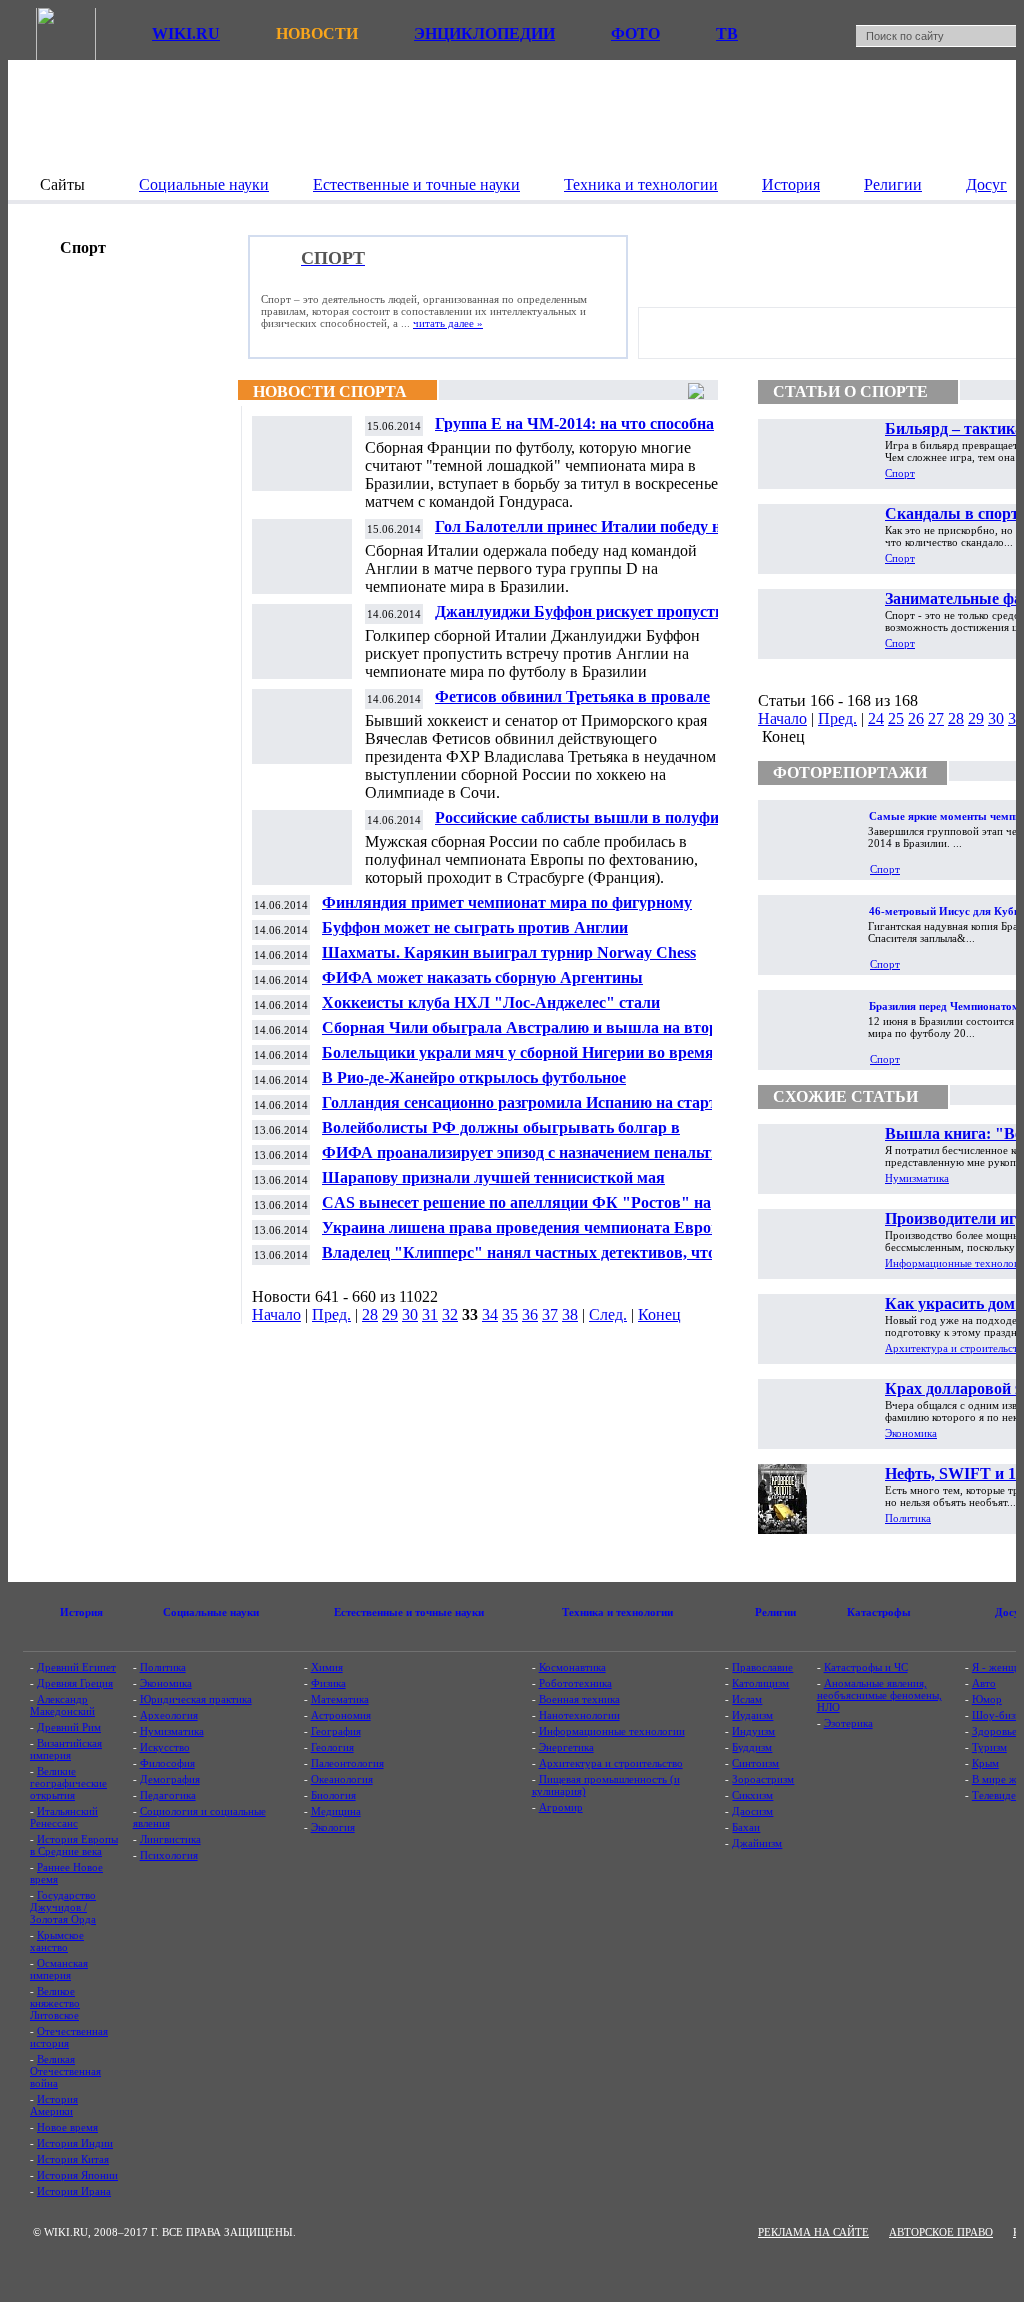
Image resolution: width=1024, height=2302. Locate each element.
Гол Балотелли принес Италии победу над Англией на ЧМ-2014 (586, 534)
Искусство (165, 1747)
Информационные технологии (612, 1731)
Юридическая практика (196, 1699)
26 (916, 718)
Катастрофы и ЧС (866, 1667)
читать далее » (448, 323)
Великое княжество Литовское (55, 2003)
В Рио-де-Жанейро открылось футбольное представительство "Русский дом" (474, 1085)
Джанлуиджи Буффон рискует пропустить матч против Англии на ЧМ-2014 (587, 619)
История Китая (73, 2159)
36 (530, 1314)
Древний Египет (76, 1667)
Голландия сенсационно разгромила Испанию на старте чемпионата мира (523, 1110)
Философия (167, 1763)
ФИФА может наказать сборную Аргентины (482, 977)
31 (430, 1314)
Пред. (331, 1314)
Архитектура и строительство (611, 1763)
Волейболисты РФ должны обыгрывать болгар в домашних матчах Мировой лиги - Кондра (501, 1135)
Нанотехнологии (579, 1715)
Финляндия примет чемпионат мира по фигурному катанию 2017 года (507, 910)
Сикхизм (752, 1795)
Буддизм (752, 1747)
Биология (333, 1795)
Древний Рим (69, 1727)
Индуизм (753, 1731)
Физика (328, 1683)
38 (570, 1314)
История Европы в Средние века (74, 1845)
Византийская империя (66, 1749)
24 (876, 718)
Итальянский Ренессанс (64, 1817)
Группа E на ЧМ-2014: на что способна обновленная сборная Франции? (574, 431)
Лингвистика (170, 1839)
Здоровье (994, 1731)
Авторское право (941, 2232)
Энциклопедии (484, 33)
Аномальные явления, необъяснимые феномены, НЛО (879, 1695)
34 (490, 1314)
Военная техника (579, 1699)
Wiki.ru (186, 33)
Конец (659, 1314)
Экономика (911, 1433)
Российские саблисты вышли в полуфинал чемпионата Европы (590, 825)
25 (896, 718)
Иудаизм (752, 1715)
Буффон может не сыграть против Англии (475, 927)
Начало (276, 1314)
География (336, 1731)
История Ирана (74, 2191)
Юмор (987, 1699)
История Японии (77, 2175)
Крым (985, 1763)
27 (936, 718)
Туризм (989, 1747)
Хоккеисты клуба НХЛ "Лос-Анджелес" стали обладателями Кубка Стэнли (491, 1010)
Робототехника (575, 1683)
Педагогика (168, 1795)
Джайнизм (757, 1843)
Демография (170, 1779)
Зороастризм (763, 1779)
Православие (762, 1667)
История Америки (54, 2105)
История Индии (75, 2143)
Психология (169, 1855)
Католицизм (760, 1683)
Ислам (747, 1699)
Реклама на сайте (813, 2232)
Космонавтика (572, 1667)
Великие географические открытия (68, 1783)
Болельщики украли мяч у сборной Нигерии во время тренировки (518, 1060)
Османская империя (59, 1969)
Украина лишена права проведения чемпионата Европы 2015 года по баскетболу (527, 1235)
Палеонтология (347, 1763)
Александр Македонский (62, 1705)
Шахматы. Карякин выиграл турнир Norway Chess (509, 952)
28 (370, 1314)
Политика (908, 1518)
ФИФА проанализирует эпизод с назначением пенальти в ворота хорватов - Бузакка (527, 1160)
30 (410, 1314)
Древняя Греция (75, 1683)
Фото (635, 33)
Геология (332, 1747)
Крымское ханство (57, 1941)
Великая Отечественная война (65, 2071)
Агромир (561, 1807)
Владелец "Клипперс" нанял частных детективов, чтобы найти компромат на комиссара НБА (529, 1260)
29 (390, 1314)
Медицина (336, 1811)
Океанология (342, 1779)
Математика (340, 1699)
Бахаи (746, 1827)
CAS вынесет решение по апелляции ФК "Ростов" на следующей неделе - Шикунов (516, 1210)
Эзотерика (848, 1723)
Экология (333, 1827)
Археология (169, 1715)
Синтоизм (755, 1763)
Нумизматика (917, 1178)
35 (510, 1314)
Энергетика (566, 1747)
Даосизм (752, 1811)
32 (450, 1314)
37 (550, 1314)
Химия (327, 1667)
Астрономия (341, 1715)
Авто (984, 1683)
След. (608, 1314)
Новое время (67, 2127)
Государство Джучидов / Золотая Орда (63, 1907)
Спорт (900, 473)
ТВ (727, 33)
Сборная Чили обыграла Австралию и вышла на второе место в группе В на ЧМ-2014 (527, 1035)
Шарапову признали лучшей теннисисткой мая (493, 1177)
